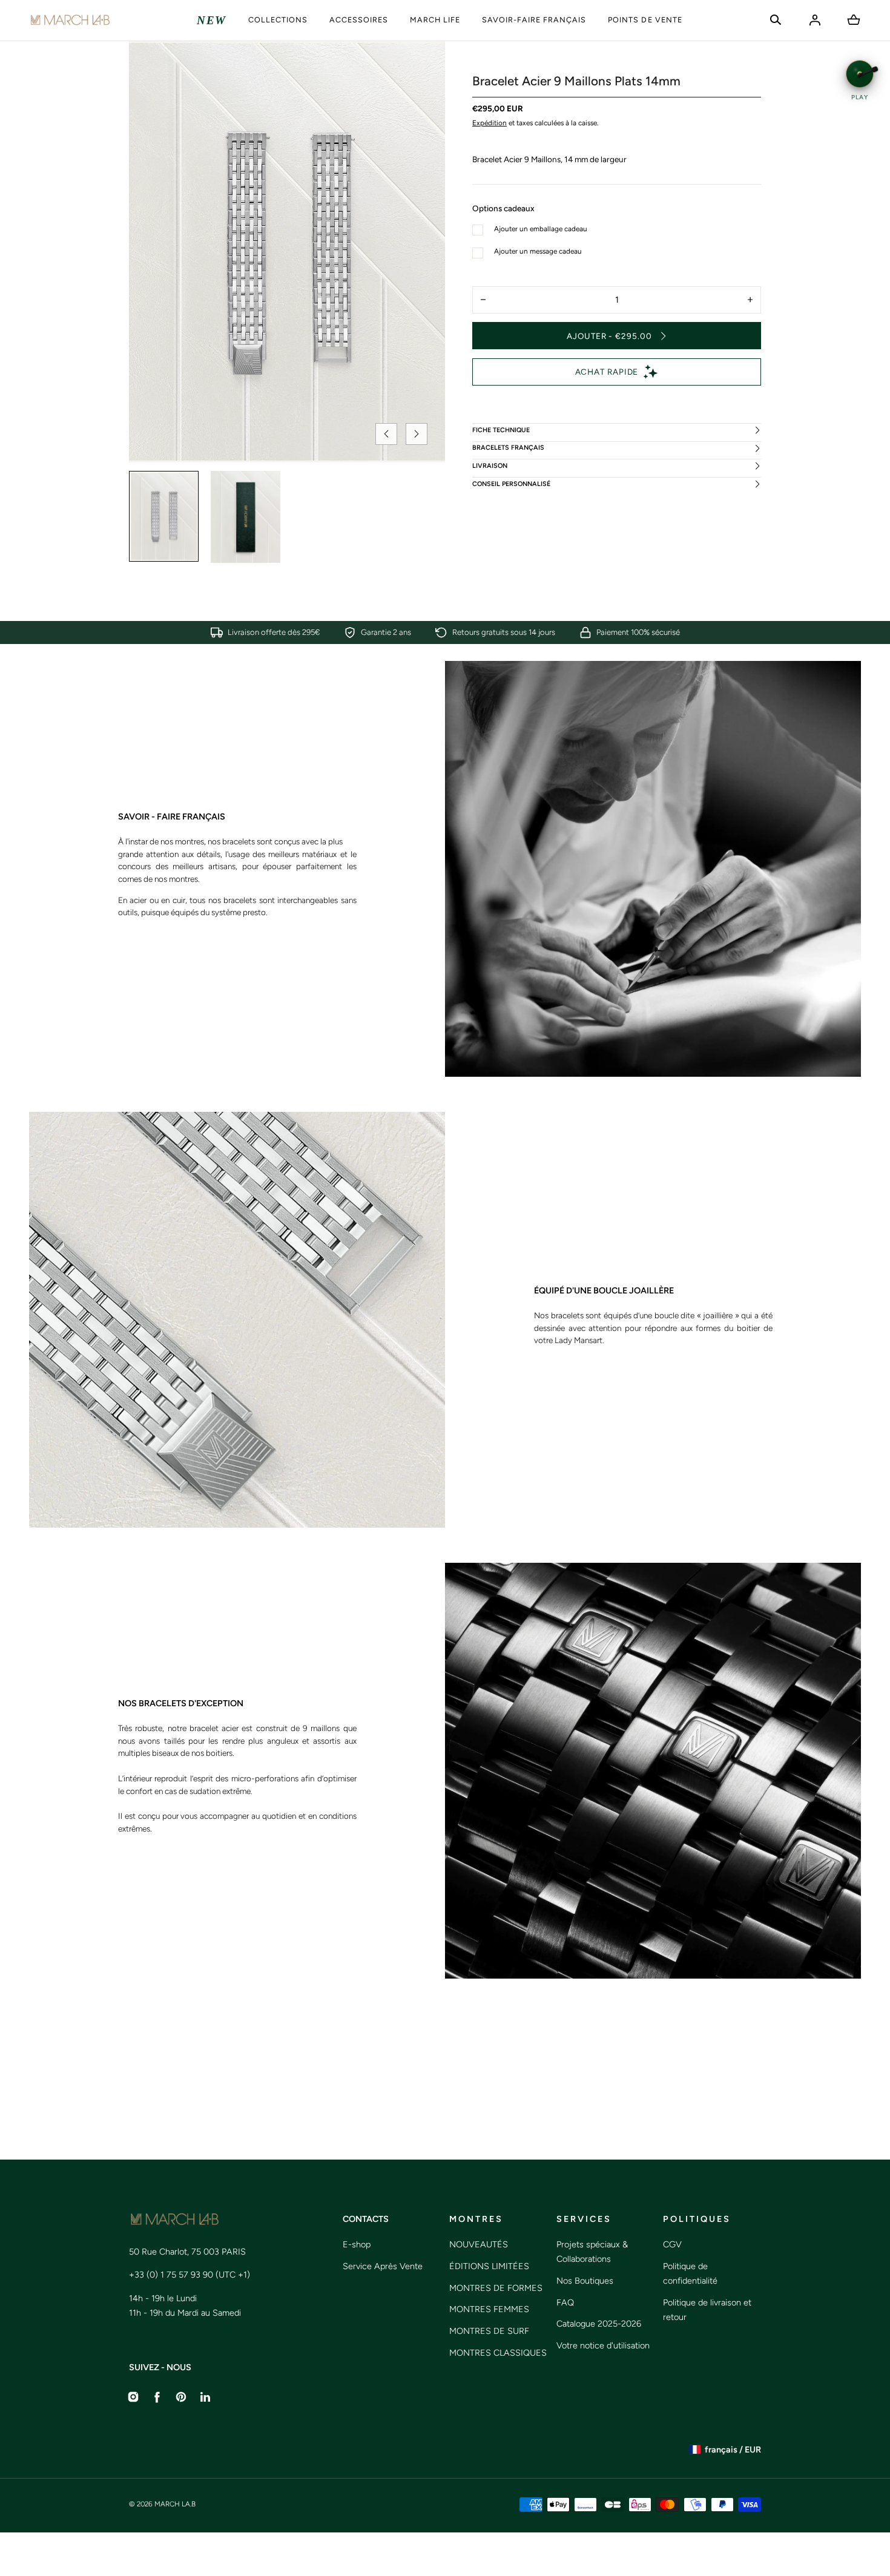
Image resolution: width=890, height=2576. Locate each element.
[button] (776, 20)
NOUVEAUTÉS (479, 2244)
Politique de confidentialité (690, 2273)
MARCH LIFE (435, 20)
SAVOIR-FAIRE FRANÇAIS (534, 20)
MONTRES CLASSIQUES (498, 2353)
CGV (672, 2244)
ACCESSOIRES (359, 20)
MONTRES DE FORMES (496, 2288)
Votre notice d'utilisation (603, 2345)
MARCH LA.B (175, 2504)
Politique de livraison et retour (707, 2310)
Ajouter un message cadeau (538, 251)
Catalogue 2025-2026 (599, 2324)
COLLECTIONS (278, 20)
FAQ (565, 2302)
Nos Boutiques (585, 2281)
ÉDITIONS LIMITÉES (489, 2266)
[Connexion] (815, 20)
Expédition (489, 123)
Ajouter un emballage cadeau (541, 229)
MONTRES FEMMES (489, 2309)
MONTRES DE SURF (489, 2331)
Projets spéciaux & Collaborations (592, 2252)
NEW (212, 20)
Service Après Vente (383, 2266)
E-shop (357, 2244)
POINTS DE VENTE (645, 20)
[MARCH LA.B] (70, 20)
